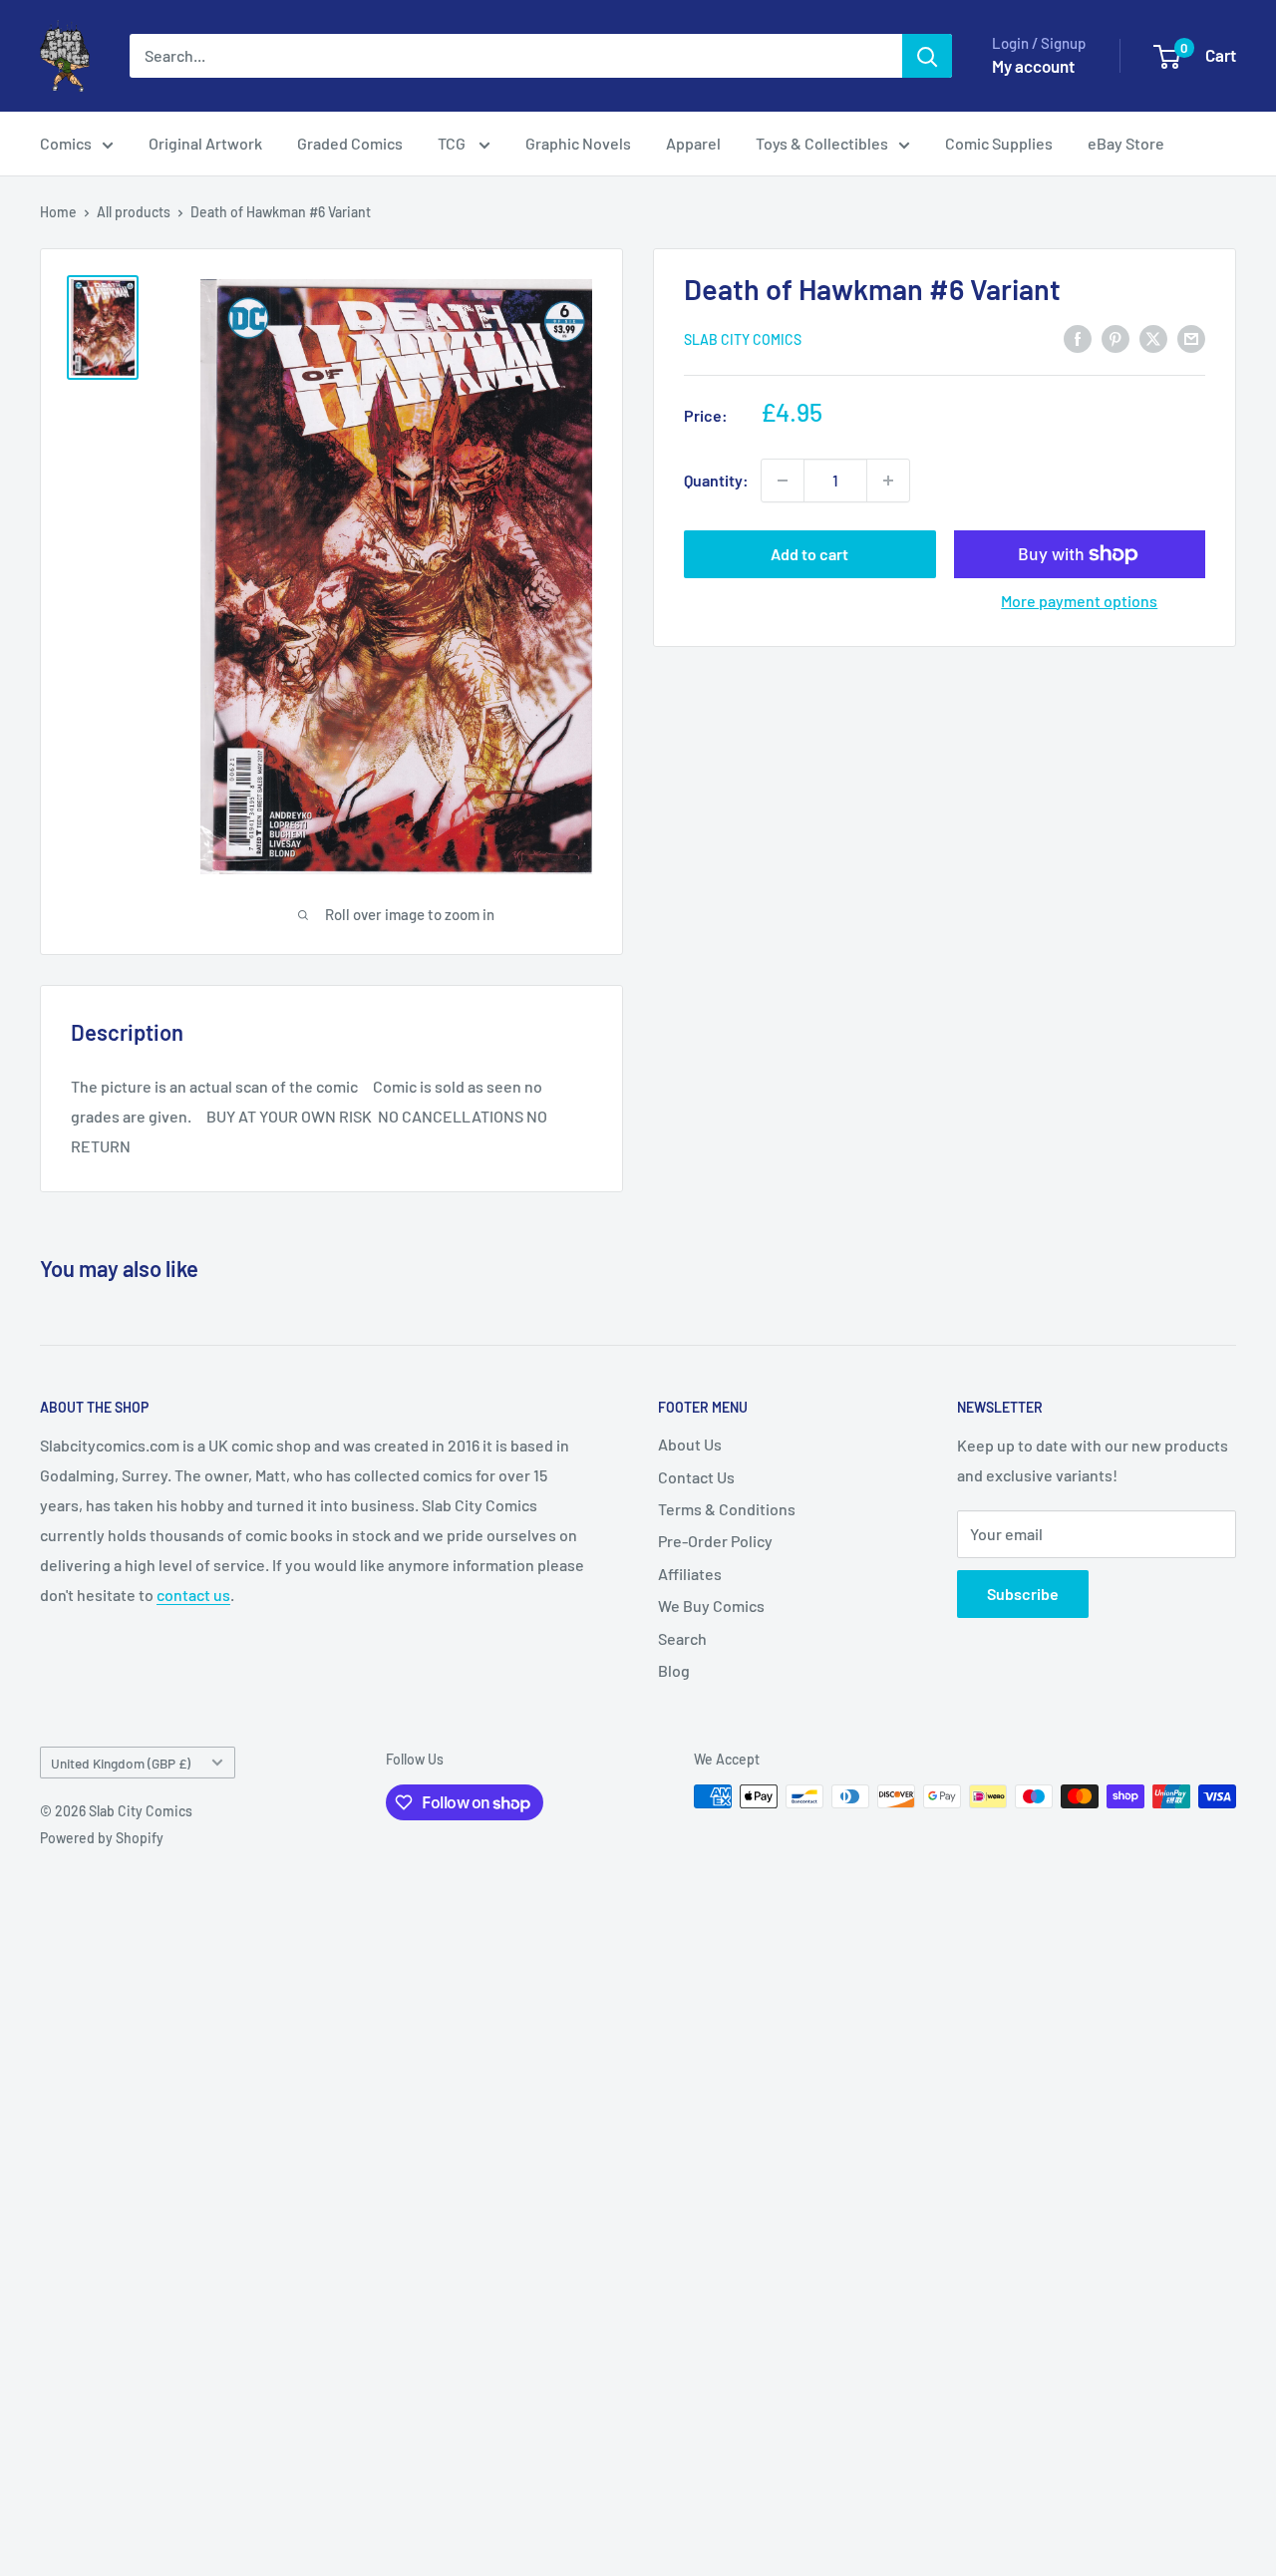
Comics (66, 143)
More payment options (1079, 601)
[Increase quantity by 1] (888, 481)
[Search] (927, 56)
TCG (453, 143)
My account (1033, 66)
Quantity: (716, 480)
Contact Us (696, 1477)
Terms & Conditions (727, 1509)
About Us (690, 1444)
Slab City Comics (743, 339)
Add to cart (809, 554)
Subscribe (1023, 1594)
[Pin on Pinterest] (1116, 337)
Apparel (693, 143)
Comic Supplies (999, 143)
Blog (674, 1670)
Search (682, 1638)
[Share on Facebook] (1078, 337)
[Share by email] (1191, 337)
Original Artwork (205, 143)
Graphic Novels (578, 143)
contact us (193, 1595)
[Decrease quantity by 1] (783, 481)
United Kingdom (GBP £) (121, 1763)
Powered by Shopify (102, 1838)
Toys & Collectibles (822, 143)
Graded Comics (350, 143)
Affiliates (690, 1574)
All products (134, 212)
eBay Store (1126, 143)
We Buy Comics (711, 1606)
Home (58, 212)
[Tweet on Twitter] (1153, 337)
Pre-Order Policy (715, 1541)
